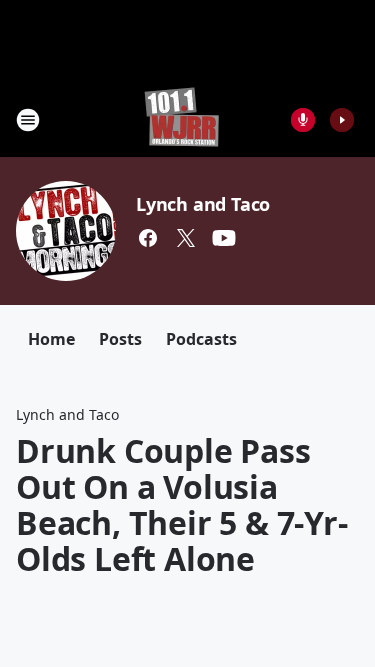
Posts (120, 339)
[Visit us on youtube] (224, 238)
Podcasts (201, 339)
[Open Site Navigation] (28, 120)
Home (51, 339)
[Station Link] (181, 119)
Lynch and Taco (203, 204)
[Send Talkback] (303, 120)
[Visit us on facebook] (148, 238)
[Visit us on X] (186, 238)
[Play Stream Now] (342, 120)
